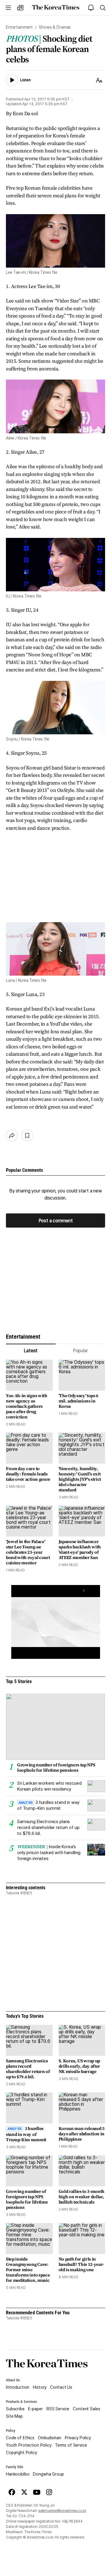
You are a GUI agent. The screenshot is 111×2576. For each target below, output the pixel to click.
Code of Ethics (20, 2438)
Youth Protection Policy (29, 2445)
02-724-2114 (23, 2516)
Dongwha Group (48, 2474)
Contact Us (61, 2387)
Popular (80, 1351)
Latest (31, 1351)
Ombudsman (50, 2438)
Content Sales (86, 2409)
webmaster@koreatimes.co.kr (62, 2511)
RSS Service (58, 2409)
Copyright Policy (21, 2453)
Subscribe (15, 2409)
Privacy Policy (78, 2438)
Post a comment (56, 1221)
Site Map (14, 2416)
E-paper (36, 2409)
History (40, 2387)
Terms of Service (71, 2445)
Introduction (18, 2387)
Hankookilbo (18, 2474)
